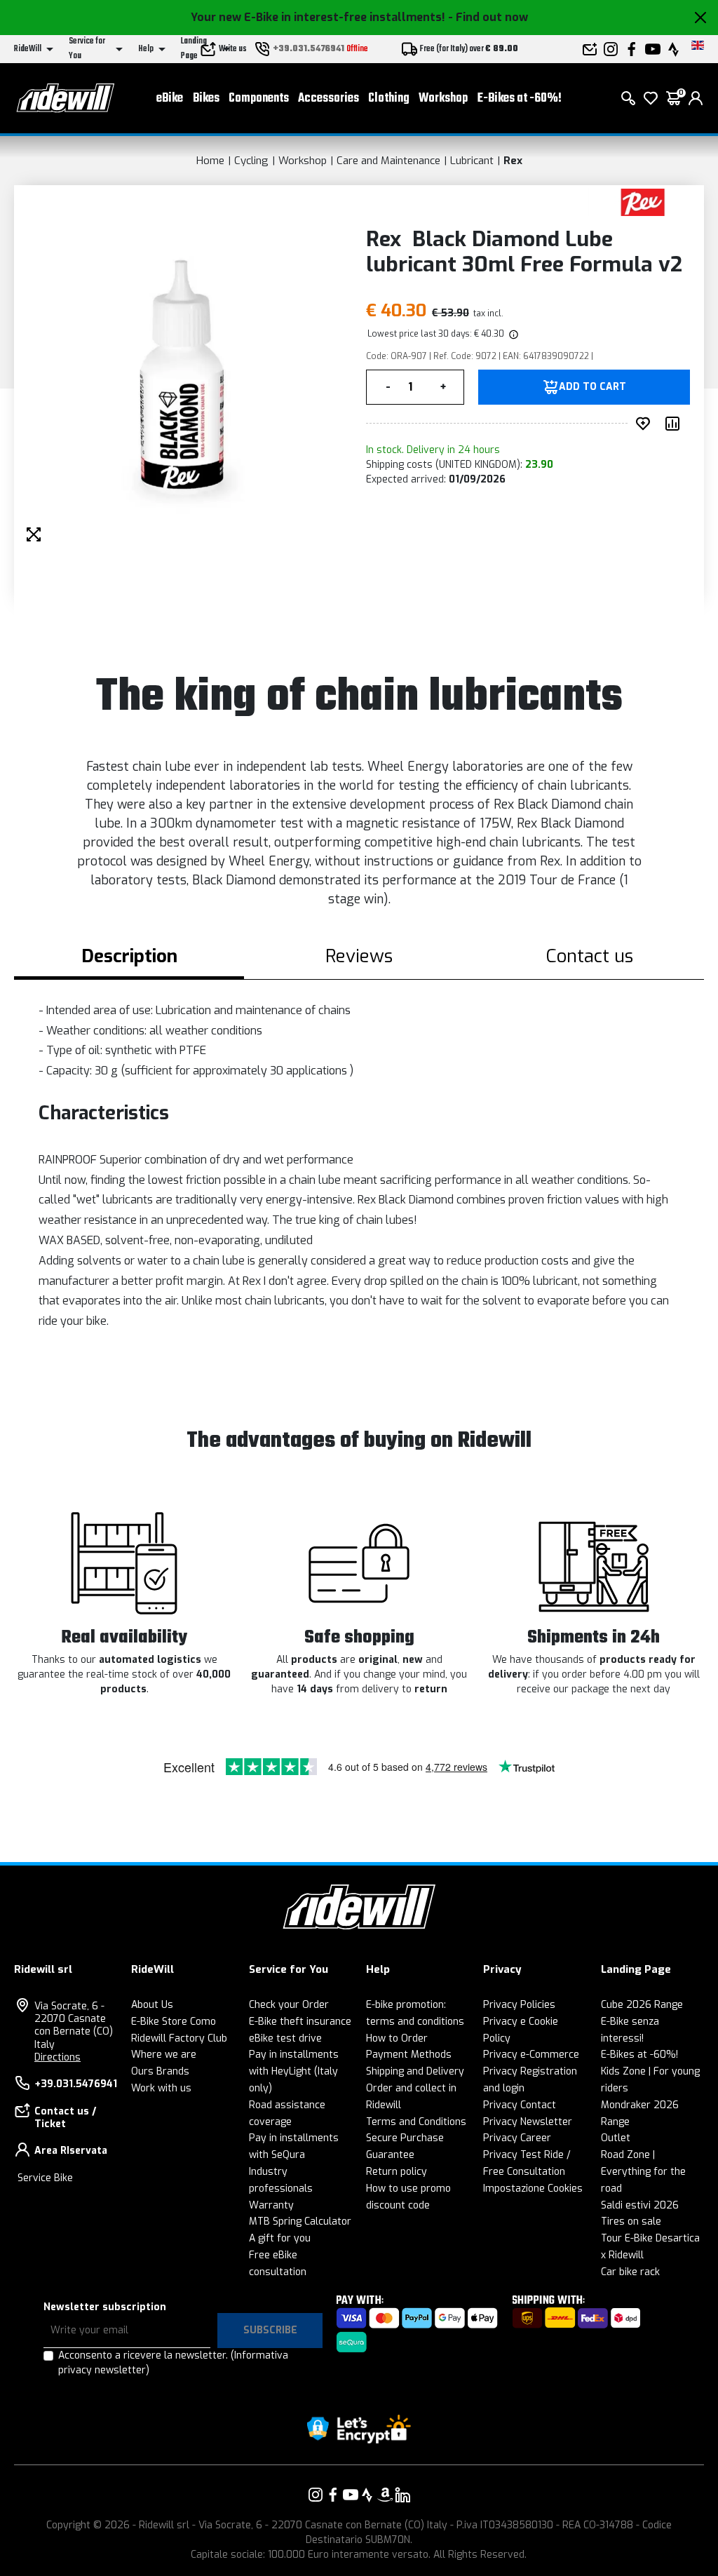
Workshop (443, 99)
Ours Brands (160, 2071)
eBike (170, 99)
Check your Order (289, 2005)
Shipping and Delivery (415, 2071)
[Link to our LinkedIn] (402, 2495)
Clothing (389, 99)
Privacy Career (517, 2138)
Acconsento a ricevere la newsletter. (173, 2363)
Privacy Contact (520, 2105)
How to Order (397, 2038)
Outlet (616, 2138)
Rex (513, 161)
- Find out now (488, 17)
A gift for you (280, 2238)
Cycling (251, 161)
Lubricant (472, 161)
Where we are (164, 2055)
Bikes (206, 99)
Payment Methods (409, 2055)
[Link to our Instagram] (316, 2495)
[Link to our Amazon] (385, 2495)
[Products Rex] (643, 202)
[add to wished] (646, 424)
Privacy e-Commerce (531, 2055)
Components (259, 99)
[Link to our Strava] (367, 2495)
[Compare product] (675, 424)
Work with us (161, 2088)
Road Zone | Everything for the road (643, 2172)
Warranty (271, 2205)
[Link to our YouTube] (351, 2495)
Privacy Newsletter (528, 2122)
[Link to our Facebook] (333, 2495)
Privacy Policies (519, 2005)
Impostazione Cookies (533, 2189)
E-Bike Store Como (174, 2022)
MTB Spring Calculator (300, 2221)
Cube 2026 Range (642, 2005)
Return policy (397, 2172)
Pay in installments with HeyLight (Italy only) (294, 2071)
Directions (57, 2057)
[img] (513, 334)
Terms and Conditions (416, 2122)
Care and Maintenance (388, 161)
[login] (696, 98)
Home (210, 161)
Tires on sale (631, 2221)
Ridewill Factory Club (179, 2038)
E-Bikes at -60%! (520, 99)
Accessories (328, 99)
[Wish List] (651, 98)
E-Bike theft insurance (300, 2022)
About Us (152, 2005)
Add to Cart (592, 387)
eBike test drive (285, 2038)
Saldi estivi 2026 (640, 2205)
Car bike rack (630, 2272)
